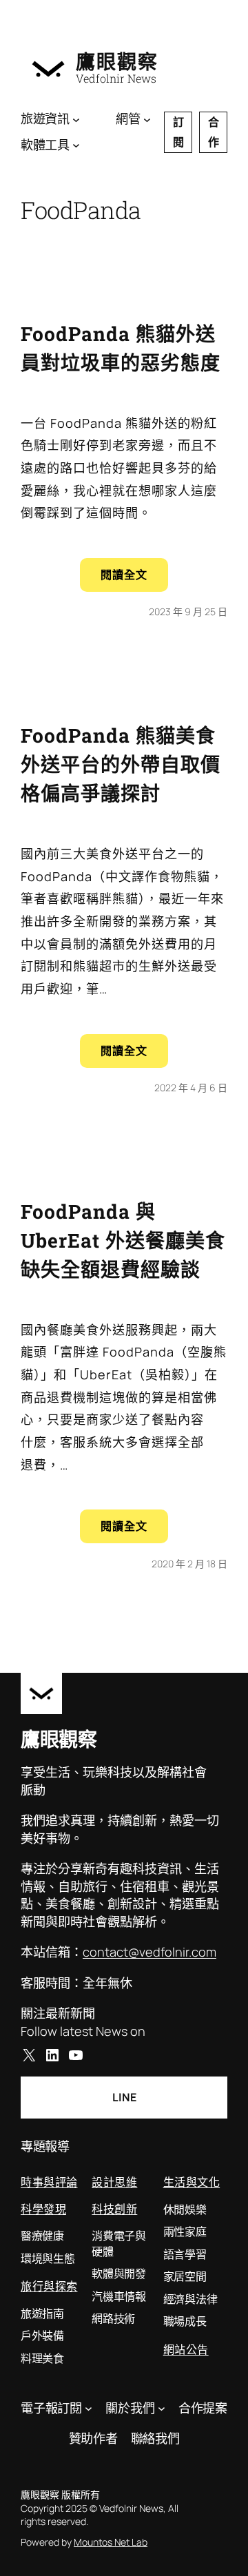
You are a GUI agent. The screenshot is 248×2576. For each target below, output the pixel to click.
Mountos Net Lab (111, 2542)
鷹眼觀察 (117, 61)
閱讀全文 (134, 579)
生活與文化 (192, 2182)
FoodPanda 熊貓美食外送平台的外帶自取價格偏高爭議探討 (121, 764)
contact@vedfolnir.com (149, 1952)
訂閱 (178, 132)
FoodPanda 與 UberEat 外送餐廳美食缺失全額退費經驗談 (123, 1240)
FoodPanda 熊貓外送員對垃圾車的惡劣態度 (121, 348)
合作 (214, 132)
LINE (124, 2097)
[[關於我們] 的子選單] (162, 2408)
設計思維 (114, 2182)
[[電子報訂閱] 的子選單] (89, 2408)
